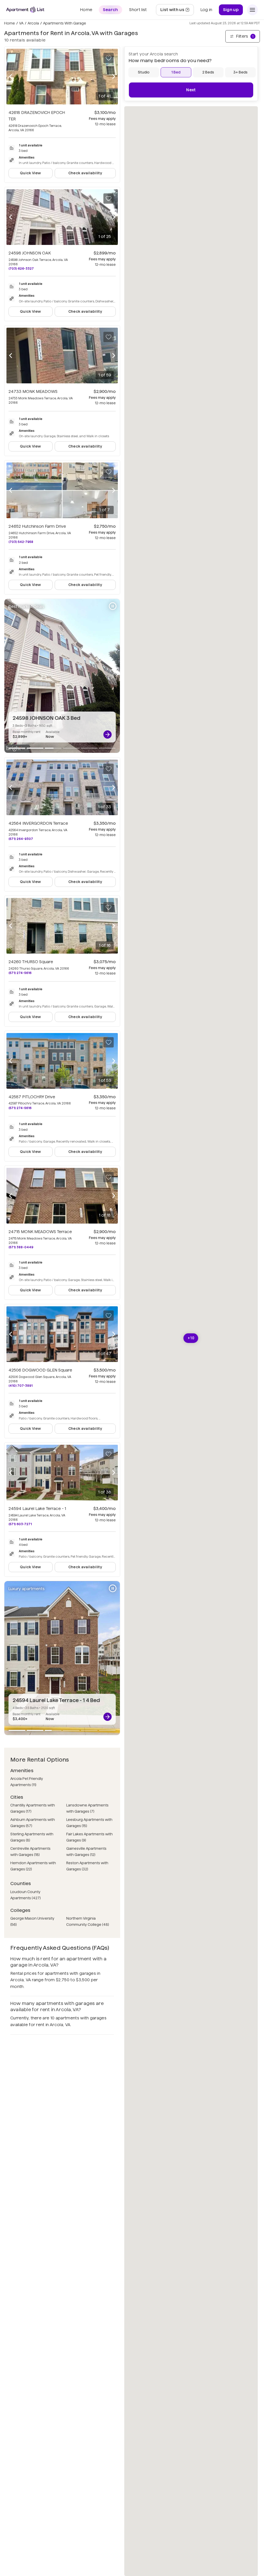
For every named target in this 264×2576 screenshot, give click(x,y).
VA (21, 23)
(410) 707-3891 (20, 1386)
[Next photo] (114, 77)
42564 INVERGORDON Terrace (38, 823)
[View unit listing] (108, 734)
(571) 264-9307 (21, 839)
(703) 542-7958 (21, 542)
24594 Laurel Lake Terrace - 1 (37, 1509)
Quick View (31, 173)
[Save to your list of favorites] (109, 58)
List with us (177, 11)
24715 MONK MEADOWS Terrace (40, 1232)
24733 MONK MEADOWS (33, 391)
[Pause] (113, 606)
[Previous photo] (11, 77)
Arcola (33, 23)
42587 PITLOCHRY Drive (32, 1097)
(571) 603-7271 (20, 1524)
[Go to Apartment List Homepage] (25, 10)
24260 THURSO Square (31, 962)
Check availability (85, 173)
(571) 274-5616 (20, 973)
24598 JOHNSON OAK (30, 253)
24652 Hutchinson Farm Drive (37, 526)
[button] (191, 1338)
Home (10, 23)
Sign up (231, 10)
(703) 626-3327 (21, 269)
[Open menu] (252, 10)
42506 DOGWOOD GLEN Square (40, 1370)
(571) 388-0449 (21, 1247)
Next (191, 90)
